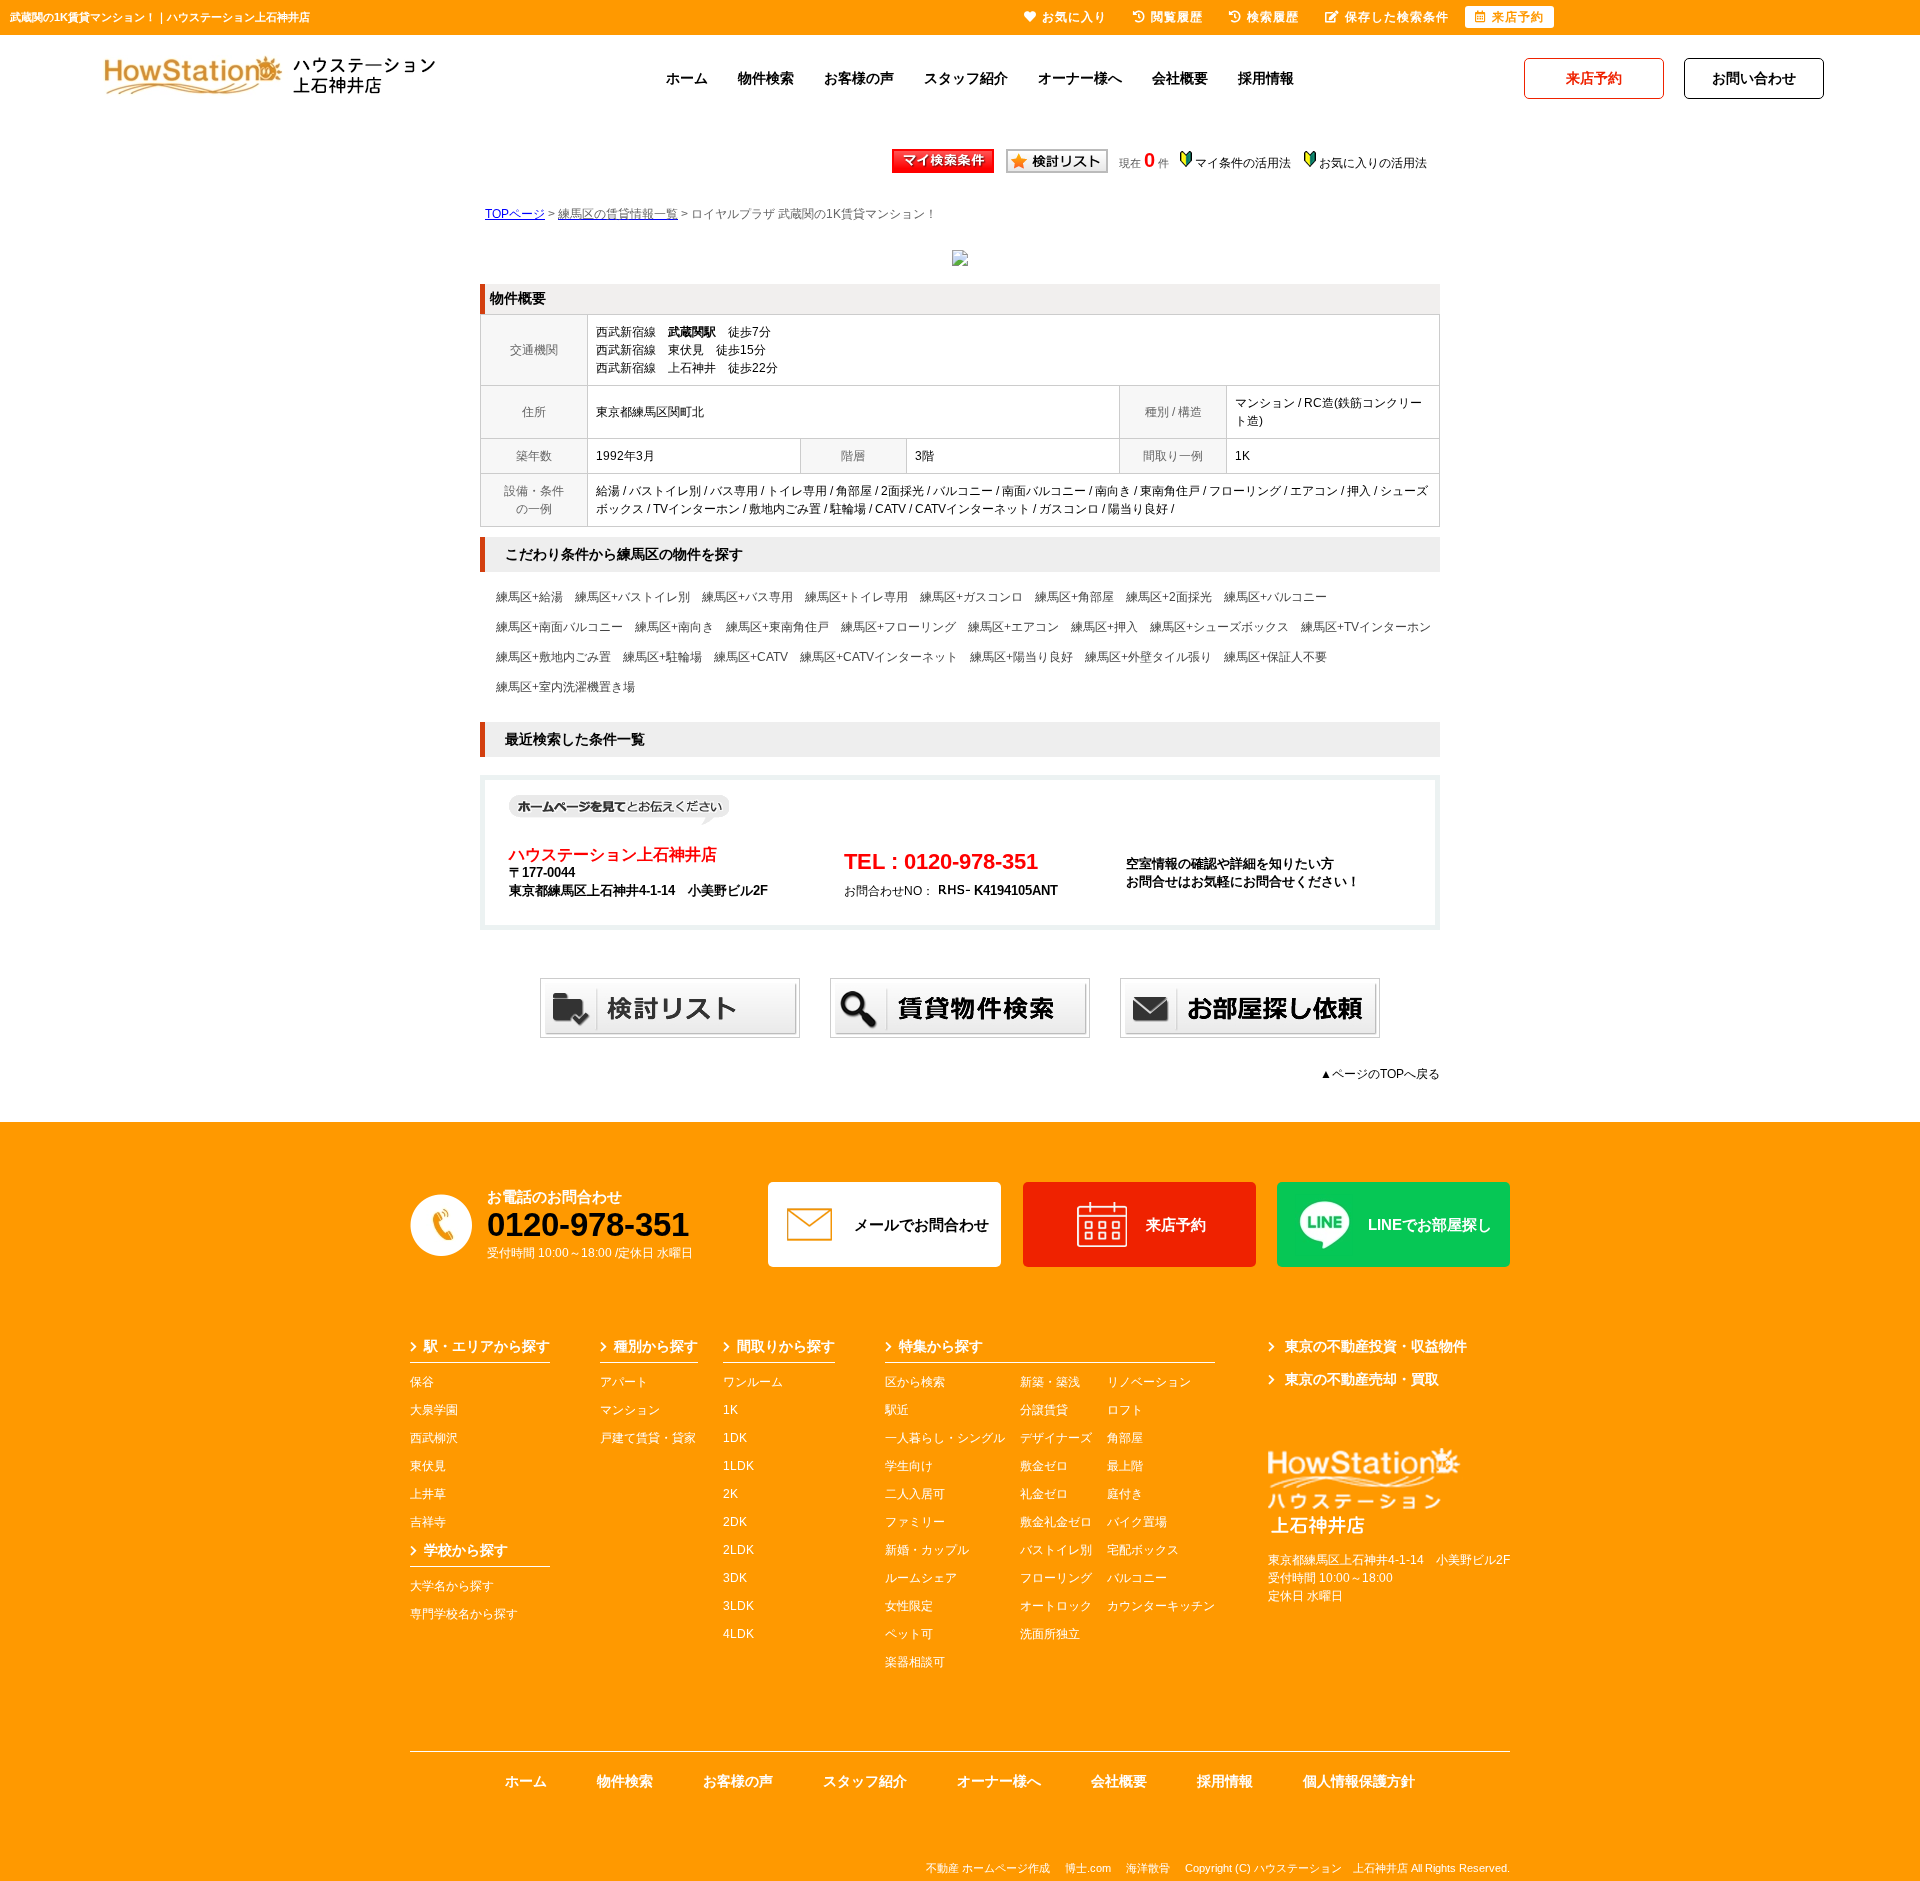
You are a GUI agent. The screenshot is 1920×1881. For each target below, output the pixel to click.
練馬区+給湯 (529, 597)
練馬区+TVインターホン (1366, 627)
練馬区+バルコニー (1275, 597)
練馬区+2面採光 (1169, 597)
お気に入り (1074, 17)
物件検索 (766, 78)
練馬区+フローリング (898, 627)
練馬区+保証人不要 (1275, 657)
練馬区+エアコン (1013, 627)
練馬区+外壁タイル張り (1148, 657)
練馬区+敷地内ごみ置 (553, 657)
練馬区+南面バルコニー (559, 627)
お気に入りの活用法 (1373, 163)
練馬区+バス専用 (747, 597)
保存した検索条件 (1397, 17)
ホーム (687, 78)
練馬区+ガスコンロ (971, 597)
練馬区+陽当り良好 (1021, 657)
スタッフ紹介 (966, 78)
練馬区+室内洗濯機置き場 (565, 687)
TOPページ (515, 214)
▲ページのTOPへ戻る (1380, 1074)
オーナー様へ (1080, 78)
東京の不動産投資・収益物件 (1376, 1346)
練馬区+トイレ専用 (856, 597)
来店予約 (1176, 1224)
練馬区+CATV (751, 657)
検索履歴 (1273, 17)
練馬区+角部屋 (1074, 597)
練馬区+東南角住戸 (777, 627)
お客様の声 (859, 78)
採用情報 (1266, 78)
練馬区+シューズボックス (1219, 627)
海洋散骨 (1148, 1868)
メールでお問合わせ (921, 1224)
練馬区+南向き (674, 627)
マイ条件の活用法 (1243, 163)
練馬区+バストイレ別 (632, 597)
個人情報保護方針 (1359, 1781)
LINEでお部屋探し (1430, 1224)
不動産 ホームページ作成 (988, 1868)
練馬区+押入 (1104, 627)
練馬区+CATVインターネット (879, 657)
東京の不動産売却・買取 (1362, 1379)
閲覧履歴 (1177, 17)
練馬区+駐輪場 (662, 657)
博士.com (1088, 1868)
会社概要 (1180, 78)
